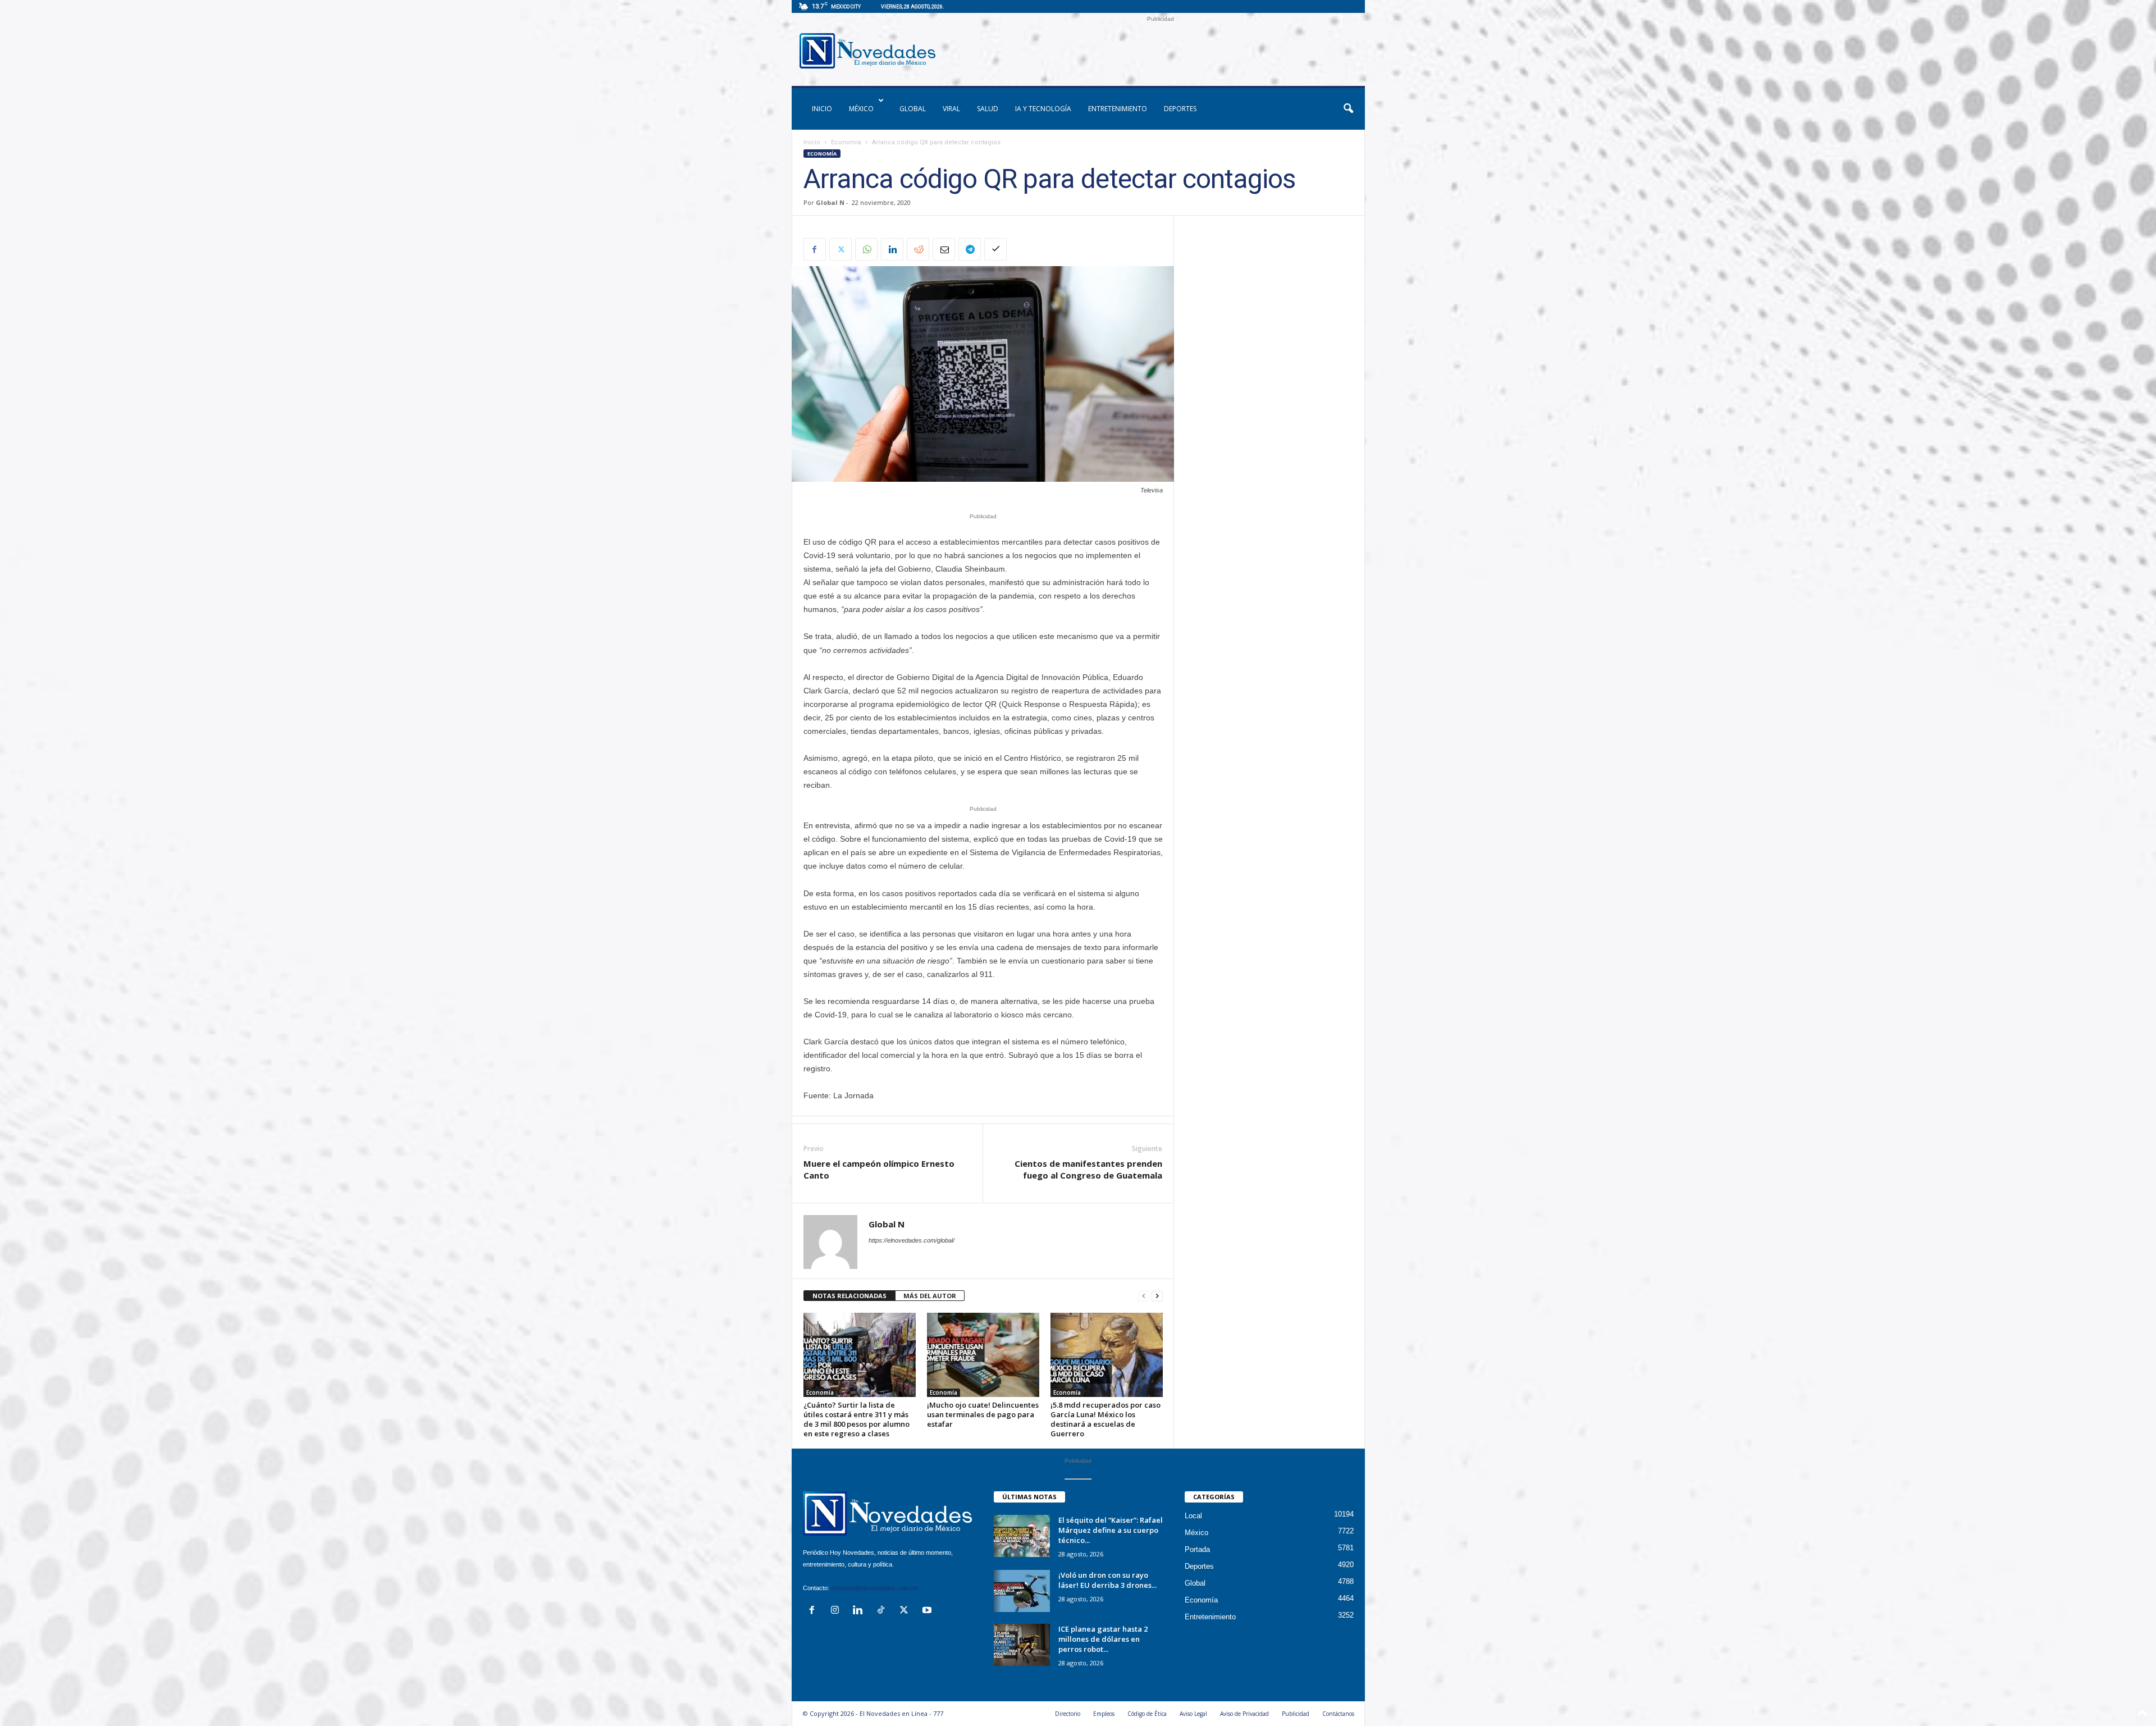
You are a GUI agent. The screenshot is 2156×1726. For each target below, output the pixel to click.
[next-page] (1157, 1296)
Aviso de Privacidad (1244, 1714)
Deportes (1180, 109)
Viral (951, 109)
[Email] (944, 249)
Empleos (1104, 1714)
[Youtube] (928, 1611)
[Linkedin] (892, 249)
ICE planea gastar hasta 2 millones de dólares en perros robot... (1103, 1639)
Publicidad (1296, 1714)
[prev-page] (1144, 1296)
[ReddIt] (918, 249)
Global (913, 109)
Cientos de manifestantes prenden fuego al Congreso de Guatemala (1088, 1169)
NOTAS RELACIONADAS (849, 1296)
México (861, 109)
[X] (841, 249)
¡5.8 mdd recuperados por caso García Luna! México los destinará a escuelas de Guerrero (1106, 1419)
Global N (830, 202)
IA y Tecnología (1043, 109)
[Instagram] (837, 1611)
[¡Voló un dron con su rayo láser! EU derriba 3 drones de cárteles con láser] (1022, 1591)
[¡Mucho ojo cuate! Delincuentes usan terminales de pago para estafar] (983, 1355)
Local (1193, 1516)
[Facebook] (815, 249)
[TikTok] (883, 1611)
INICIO (822, 109)
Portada (1197, 1549)
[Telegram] (970, 249)
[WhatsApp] (866, 249)
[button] (1348, 109)
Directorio (1068, 1714)
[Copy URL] (995, 249)
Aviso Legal (1193, 1714)
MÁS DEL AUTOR (930, 1296)
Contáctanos (1338, 1714)
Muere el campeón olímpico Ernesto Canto (879, 1169)
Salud (988, 109)
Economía (846, 142)
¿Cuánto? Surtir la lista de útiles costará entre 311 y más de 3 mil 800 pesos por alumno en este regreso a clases (857, 1419)
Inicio (812, 142)
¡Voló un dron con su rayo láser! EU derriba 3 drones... (1107, 1580)
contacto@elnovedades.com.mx (875, 1588)
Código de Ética (1147, 1714)
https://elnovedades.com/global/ (912, 1240)
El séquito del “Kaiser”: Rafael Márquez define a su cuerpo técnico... (1111, 1530)
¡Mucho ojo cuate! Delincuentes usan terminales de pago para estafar (983, 1414)
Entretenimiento (1118, 109)
